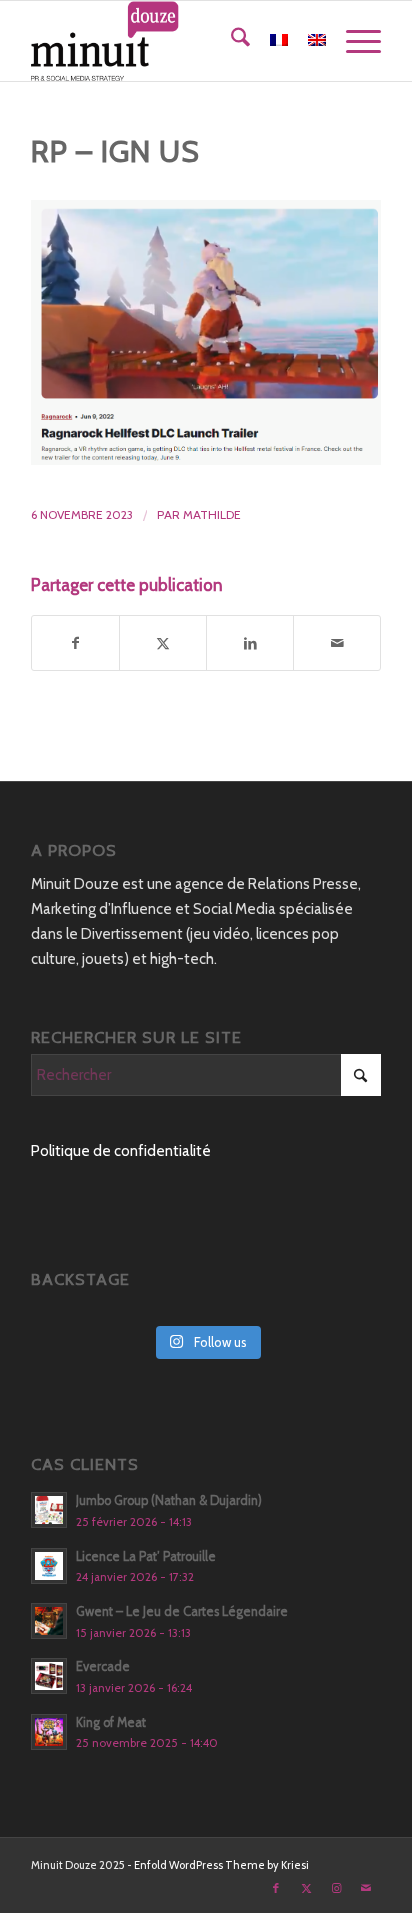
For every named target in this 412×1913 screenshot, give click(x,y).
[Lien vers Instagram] (336, 1888)
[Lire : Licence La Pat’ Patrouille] (49, 1566)
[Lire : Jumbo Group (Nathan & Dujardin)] (49, 1510)
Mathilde (212, 514)
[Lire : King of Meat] (49, 1732)
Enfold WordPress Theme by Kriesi (221, 1865)
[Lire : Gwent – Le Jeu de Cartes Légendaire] (49, 1621)
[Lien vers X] (306, 1888)
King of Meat (111, 1722)
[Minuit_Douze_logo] (171, 41)
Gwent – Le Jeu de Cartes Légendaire (182, 1611)
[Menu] (353, 41)
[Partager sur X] (163, 643)
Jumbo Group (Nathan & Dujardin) (169, 1500)
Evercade (103, 1666)
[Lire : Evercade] (49, 1676)
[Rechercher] (230, 41)
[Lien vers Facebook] (276, 1888)
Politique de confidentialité (121, 1151)
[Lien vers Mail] (366, 1888)
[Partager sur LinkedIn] (250, 643)
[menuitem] (230, 41)
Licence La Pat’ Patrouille (146, 1556)
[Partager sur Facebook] (75, 643)
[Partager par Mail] (337, 643)
